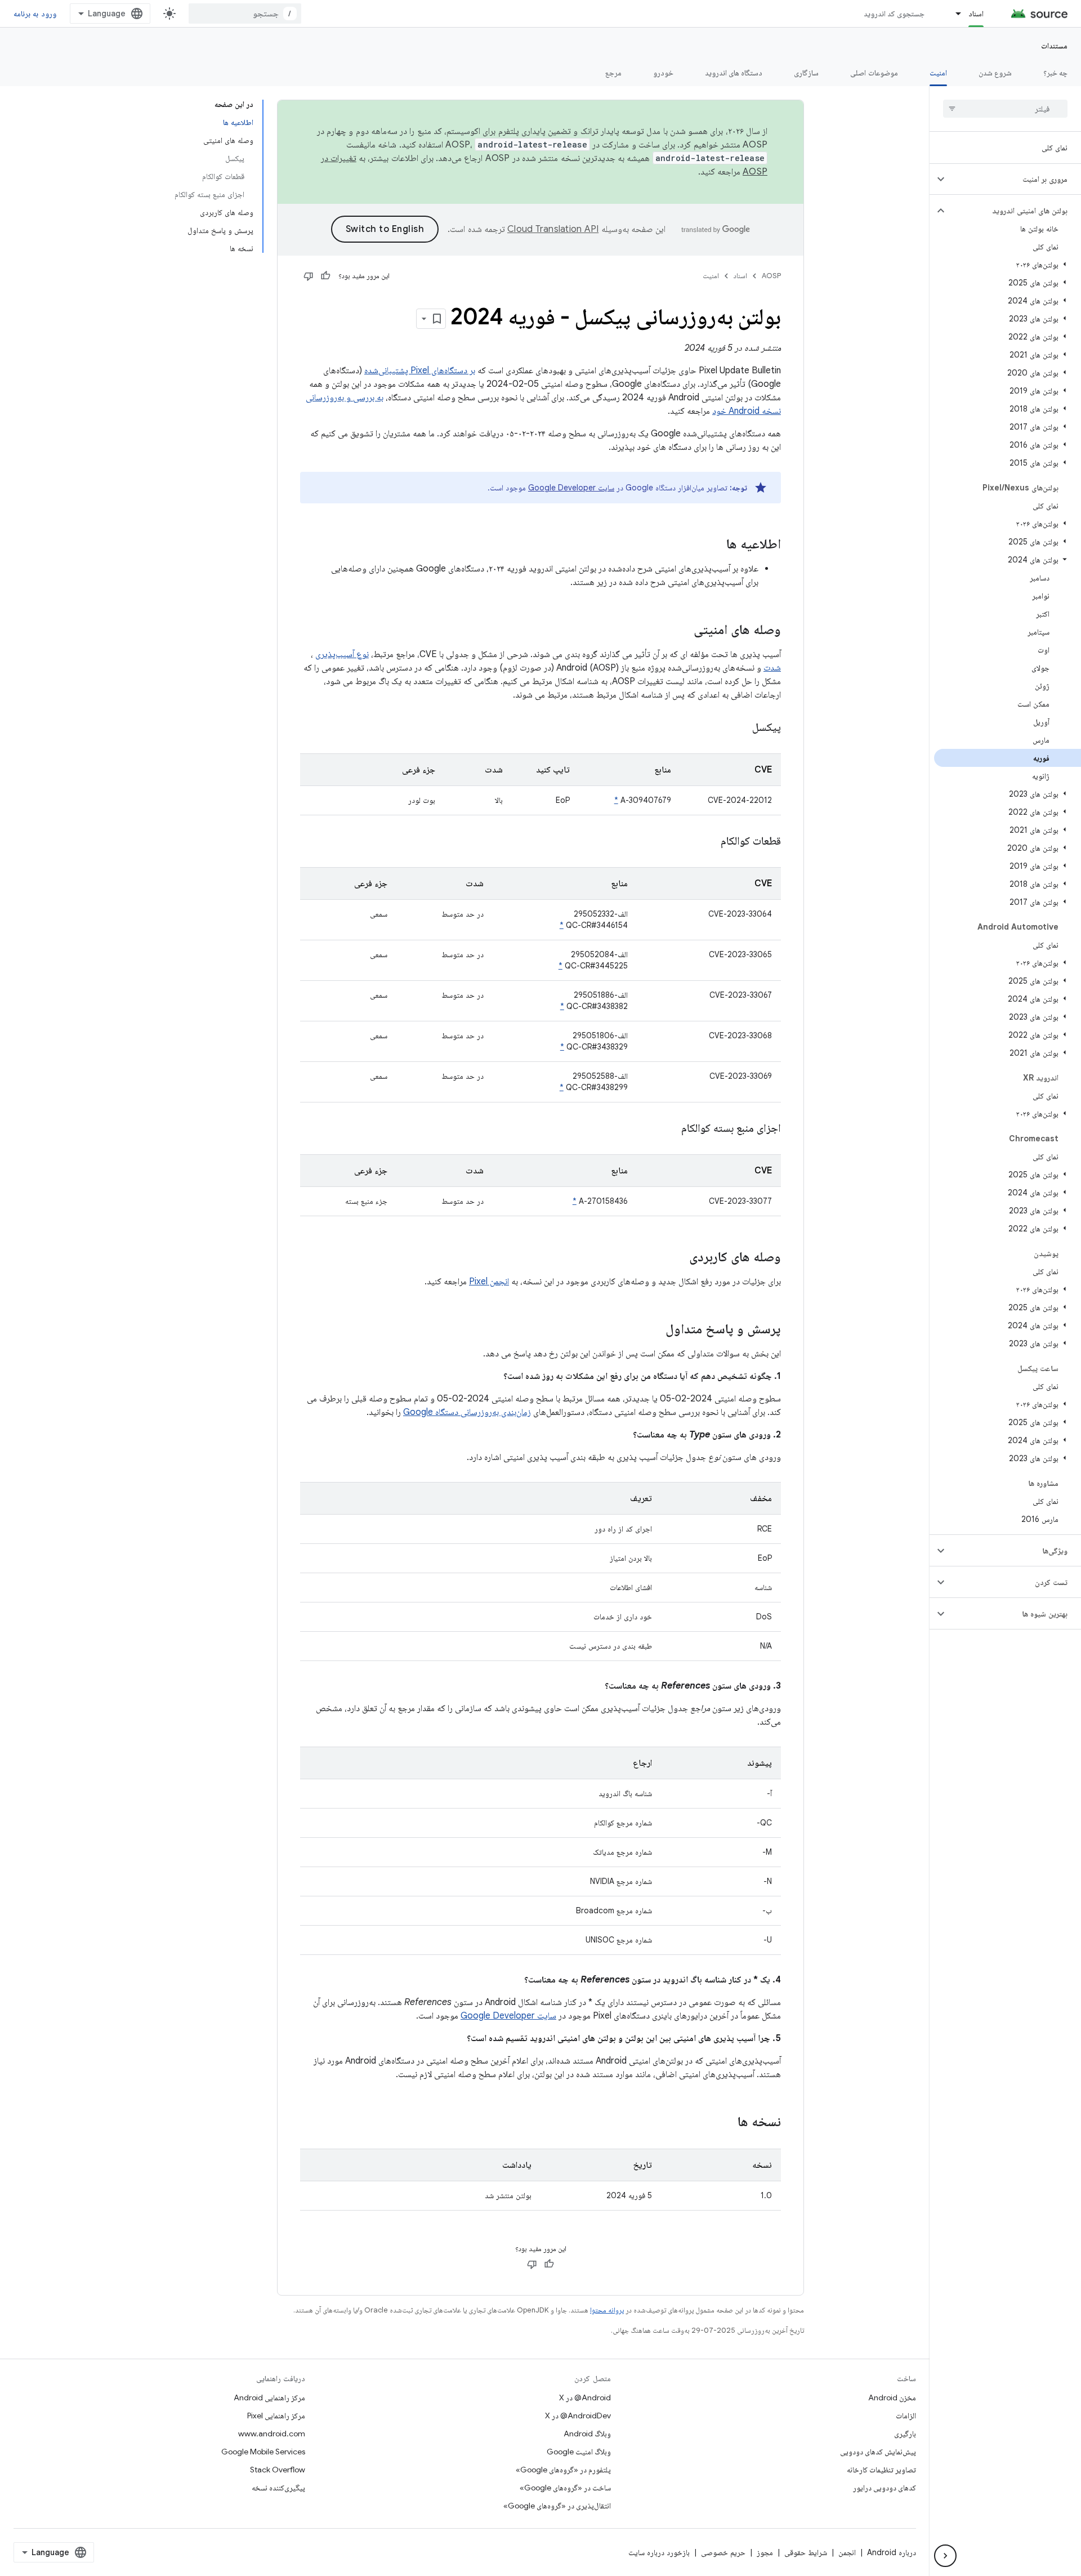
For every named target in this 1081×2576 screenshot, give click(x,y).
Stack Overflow (278, 2470)
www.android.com (272, 2434)
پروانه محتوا (607, 2310)
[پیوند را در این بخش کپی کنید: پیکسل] (738, 728)
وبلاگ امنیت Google (579, 2452)
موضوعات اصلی (874, 73)
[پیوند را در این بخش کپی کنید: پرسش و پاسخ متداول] (654, 1330)
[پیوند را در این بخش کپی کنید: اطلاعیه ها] (715, 545)
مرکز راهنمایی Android (269, 2398)
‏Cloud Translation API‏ (553, 229)
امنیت (938, 73)
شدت (772, 668)
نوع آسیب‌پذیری (342, 654)
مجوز (765, 2552)
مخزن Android (892, 2398)
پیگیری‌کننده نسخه (278, 2488)
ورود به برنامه (35, 14)
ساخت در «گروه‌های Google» (565, 2488)
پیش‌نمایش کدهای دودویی (878, 2452)
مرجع (613, 73)
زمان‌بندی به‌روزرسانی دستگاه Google (467, 1412)
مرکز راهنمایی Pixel (276, 2416)
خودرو (663, 73)
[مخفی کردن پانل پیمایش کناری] (945, 2556)
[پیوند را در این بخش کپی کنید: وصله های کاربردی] (678, 1258)
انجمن (847, 2552)
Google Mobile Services (263, 2452)
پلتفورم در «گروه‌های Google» (563, 2470)
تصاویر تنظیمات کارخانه (881, 2470)
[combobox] (245, 14)
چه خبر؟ (1055, 73)
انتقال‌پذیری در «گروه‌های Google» (557, 2506)
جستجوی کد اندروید (894, 14)
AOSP (771, 276)
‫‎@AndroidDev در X (578, 2416)
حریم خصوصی (723, 2552)
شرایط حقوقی (806, 2552)
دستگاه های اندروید (734, 73)
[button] (1014, 179)
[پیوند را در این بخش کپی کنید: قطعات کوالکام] (707, 842)
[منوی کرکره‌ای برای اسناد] (953, 14)
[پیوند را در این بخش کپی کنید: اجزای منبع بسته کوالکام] (667, 1129)
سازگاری (806, 73)
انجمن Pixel (489, 1282)
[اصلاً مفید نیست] (309, 276)
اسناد (976, 14)
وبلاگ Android (587, 2434)
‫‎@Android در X (585, 2398)
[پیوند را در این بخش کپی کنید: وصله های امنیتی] (682, 631)
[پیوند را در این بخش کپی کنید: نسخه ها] (726, 2123)
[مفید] (325, 276)
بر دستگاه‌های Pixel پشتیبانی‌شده (420, 370)
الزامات (906, 2416)
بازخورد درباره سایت (659, 2552)
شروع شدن (995, 73)
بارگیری (905, 2434)
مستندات (1054, 46)
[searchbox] (1005, 109)
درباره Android (892, 2552)
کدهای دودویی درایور (885, 2488)
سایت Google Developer (571, 488)
